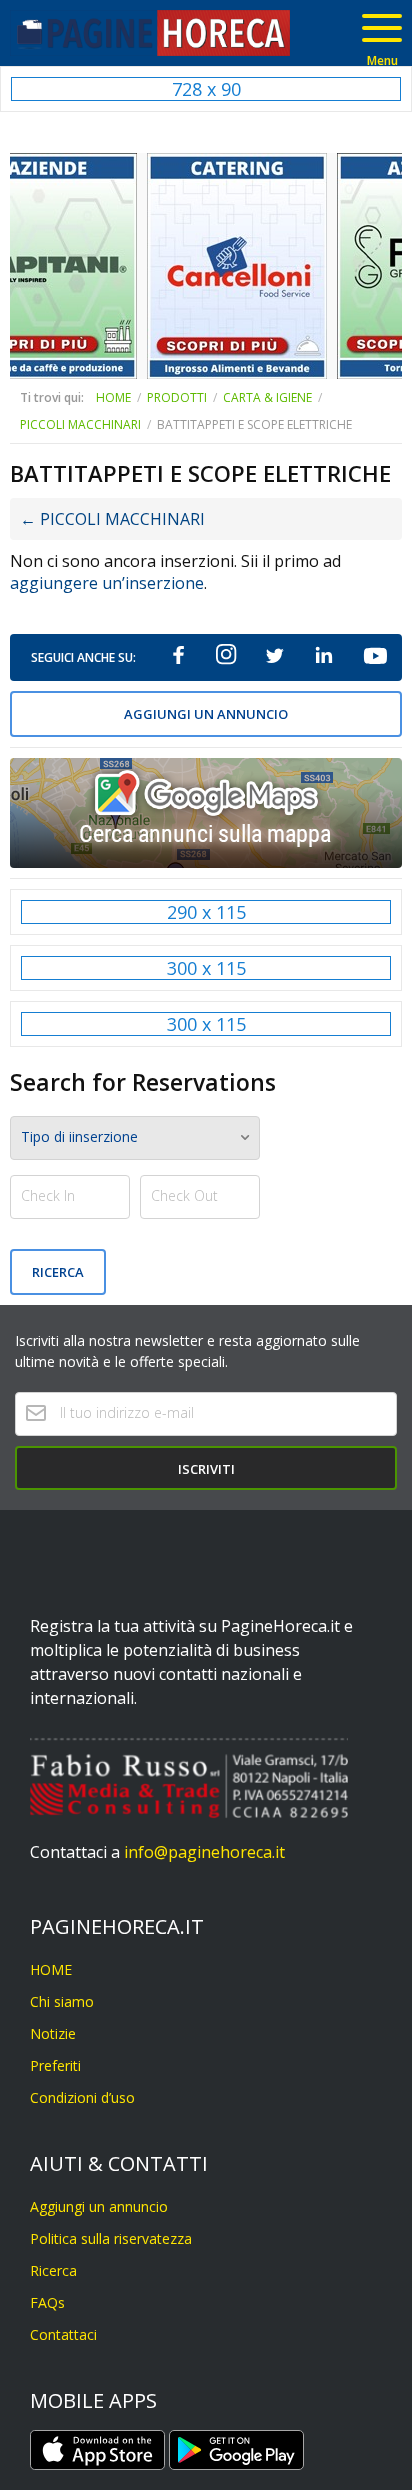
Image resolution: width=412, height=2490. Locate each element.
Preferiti (55, 2065)
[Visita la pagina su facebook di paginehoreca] (179, 657)
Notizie (53, 2033)
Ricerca (53, 2270)
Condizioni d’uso (82, 2097)
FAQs (47, 2302)
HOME (113, 397)
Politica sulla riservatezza (111, 2238)
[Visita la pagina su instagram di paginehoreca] (227, 657)
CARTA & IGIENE (267, 397)
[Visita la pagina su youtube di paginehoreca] (374, 657)
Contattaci (63, 2334)
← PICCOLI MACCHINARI (112, 519)
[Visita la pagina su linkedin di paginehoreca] (324, 657)
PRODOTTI (177, 397)
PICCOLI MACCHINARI (80, 424)
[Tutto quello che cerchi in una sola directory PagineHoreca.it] (150, 33)
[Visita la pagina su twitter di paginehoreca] (274, 657)
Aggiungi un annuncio (206, 714)
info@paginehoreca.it (204, 1852)
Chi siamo (62, 2001)
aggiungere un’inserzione (107, 583)
